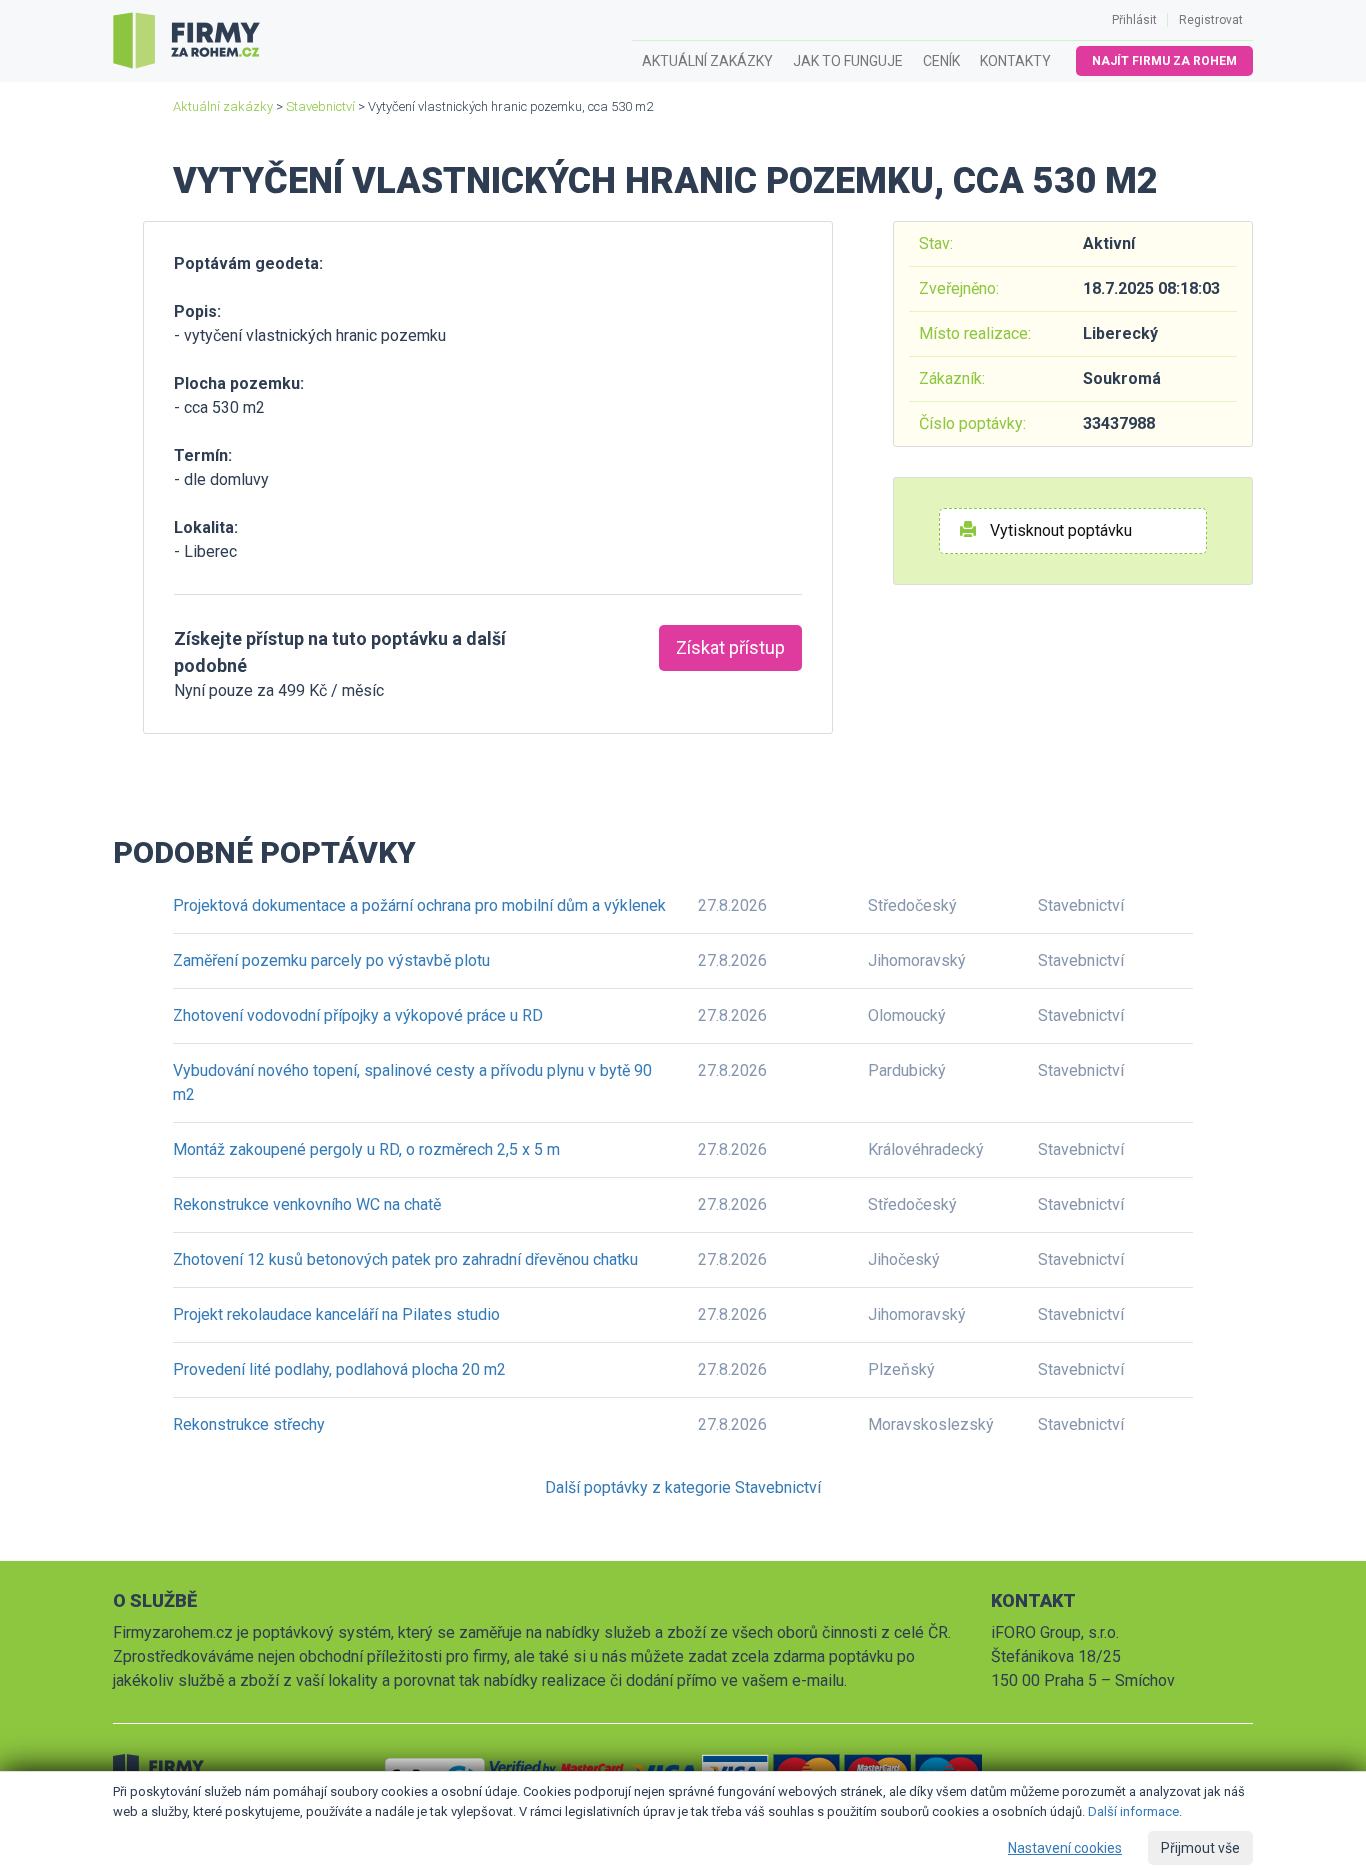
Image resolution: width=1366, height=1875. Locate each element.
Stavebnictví (320, 106)
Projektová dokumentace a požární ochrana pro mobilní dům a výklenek (419, 905)
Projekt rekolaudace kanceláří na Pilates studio (336, 1314)
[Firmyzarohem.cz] (186, 41)
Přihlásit (1134, 20)
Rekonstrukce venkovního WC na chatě (307, 1204)
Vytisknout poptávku (1059, 530)
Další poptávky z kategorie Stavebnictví (683, 1487)
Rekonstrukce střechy (249, 1424)
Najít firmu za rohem (1164, 61)
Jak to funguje (848, 61)
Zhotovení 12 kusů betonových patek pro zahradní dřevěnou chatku (405, 1259)
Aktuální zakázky (707, 61)
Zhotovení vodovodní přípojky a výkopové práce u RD (358, 1015)
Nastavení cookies (1065, 1848)
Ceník (941, 61)
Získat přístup (730, 647)
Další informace (1133, 1811)
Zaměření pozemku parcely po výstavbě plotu (331, 960)
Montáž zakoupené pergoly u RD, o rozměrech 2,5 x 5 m (366, 1149)
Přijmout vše (1200, 1848)
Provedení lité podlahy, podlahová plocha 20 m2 (339, 1369)
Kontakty (1015, 61)
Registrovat (1211, 20)
